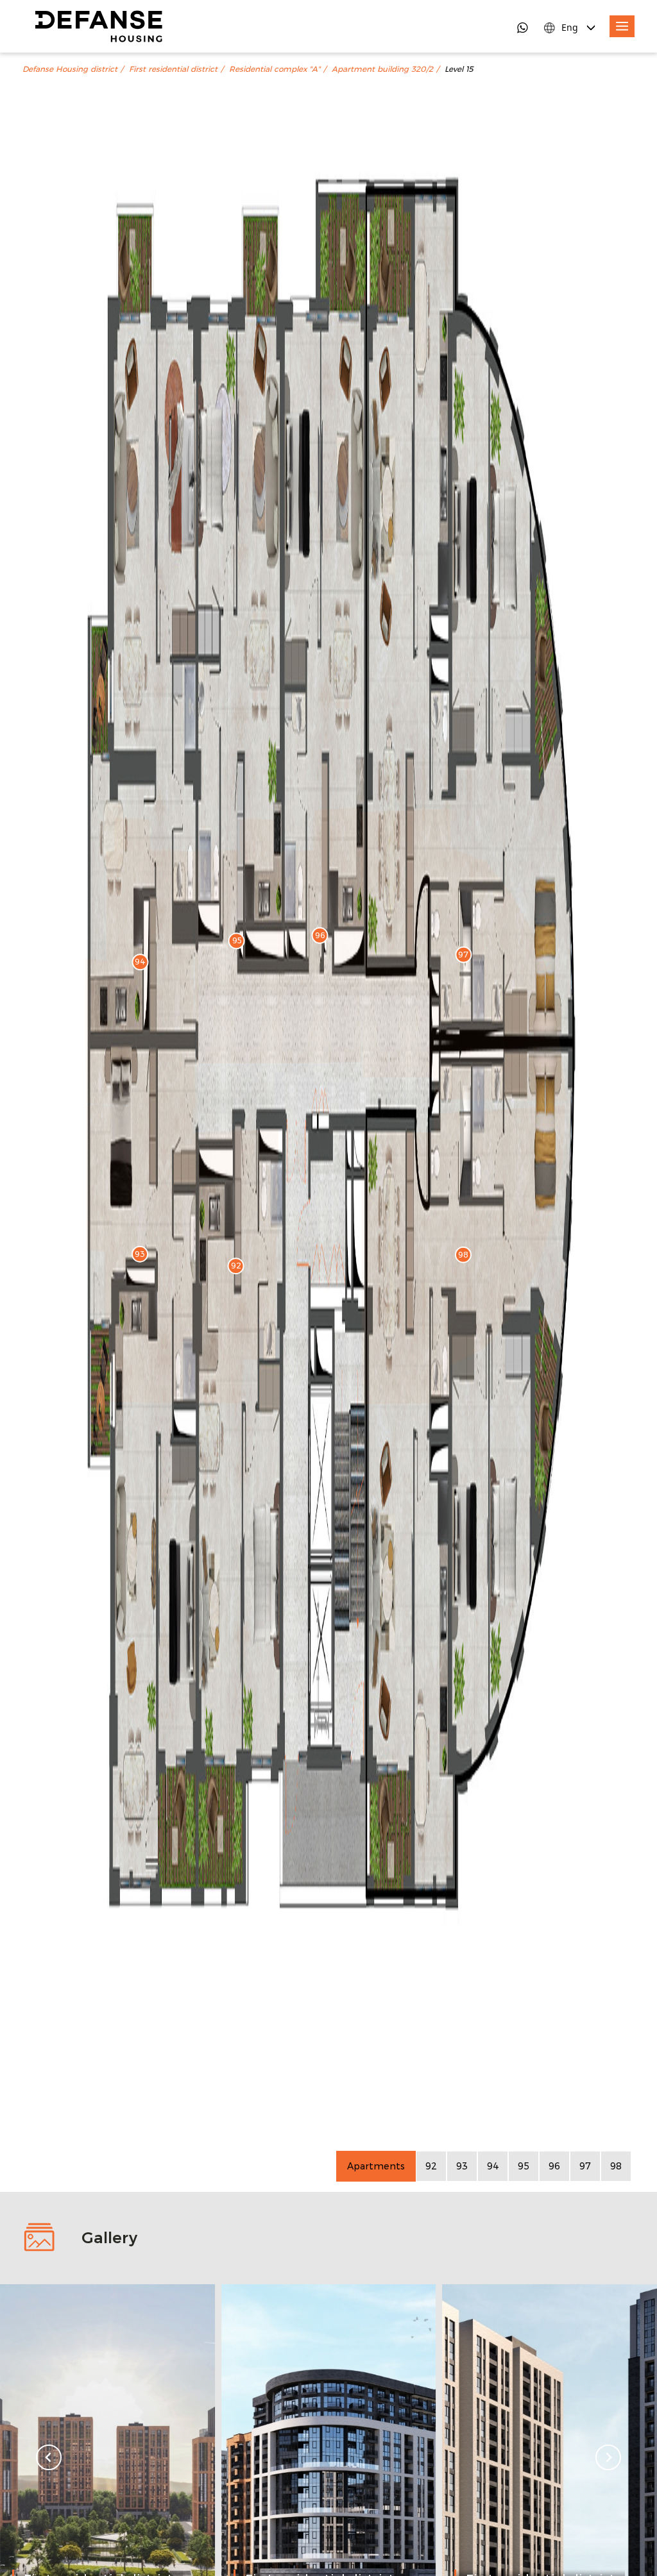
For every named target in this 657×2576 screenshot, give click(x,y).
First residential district (173, 69)
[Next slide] (608, 2457)
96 (554, 2166)
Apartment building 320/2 (382, 69)
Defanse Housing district (70, 69)
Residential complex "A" (275, 69)
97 (585, 2166)
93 (462, 2166)
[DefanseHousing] (99, 26)
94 (493, 2166)
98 (616, 2166)
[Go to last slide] (49, 2457)
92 (431, 2166)
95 (524, 2166)
